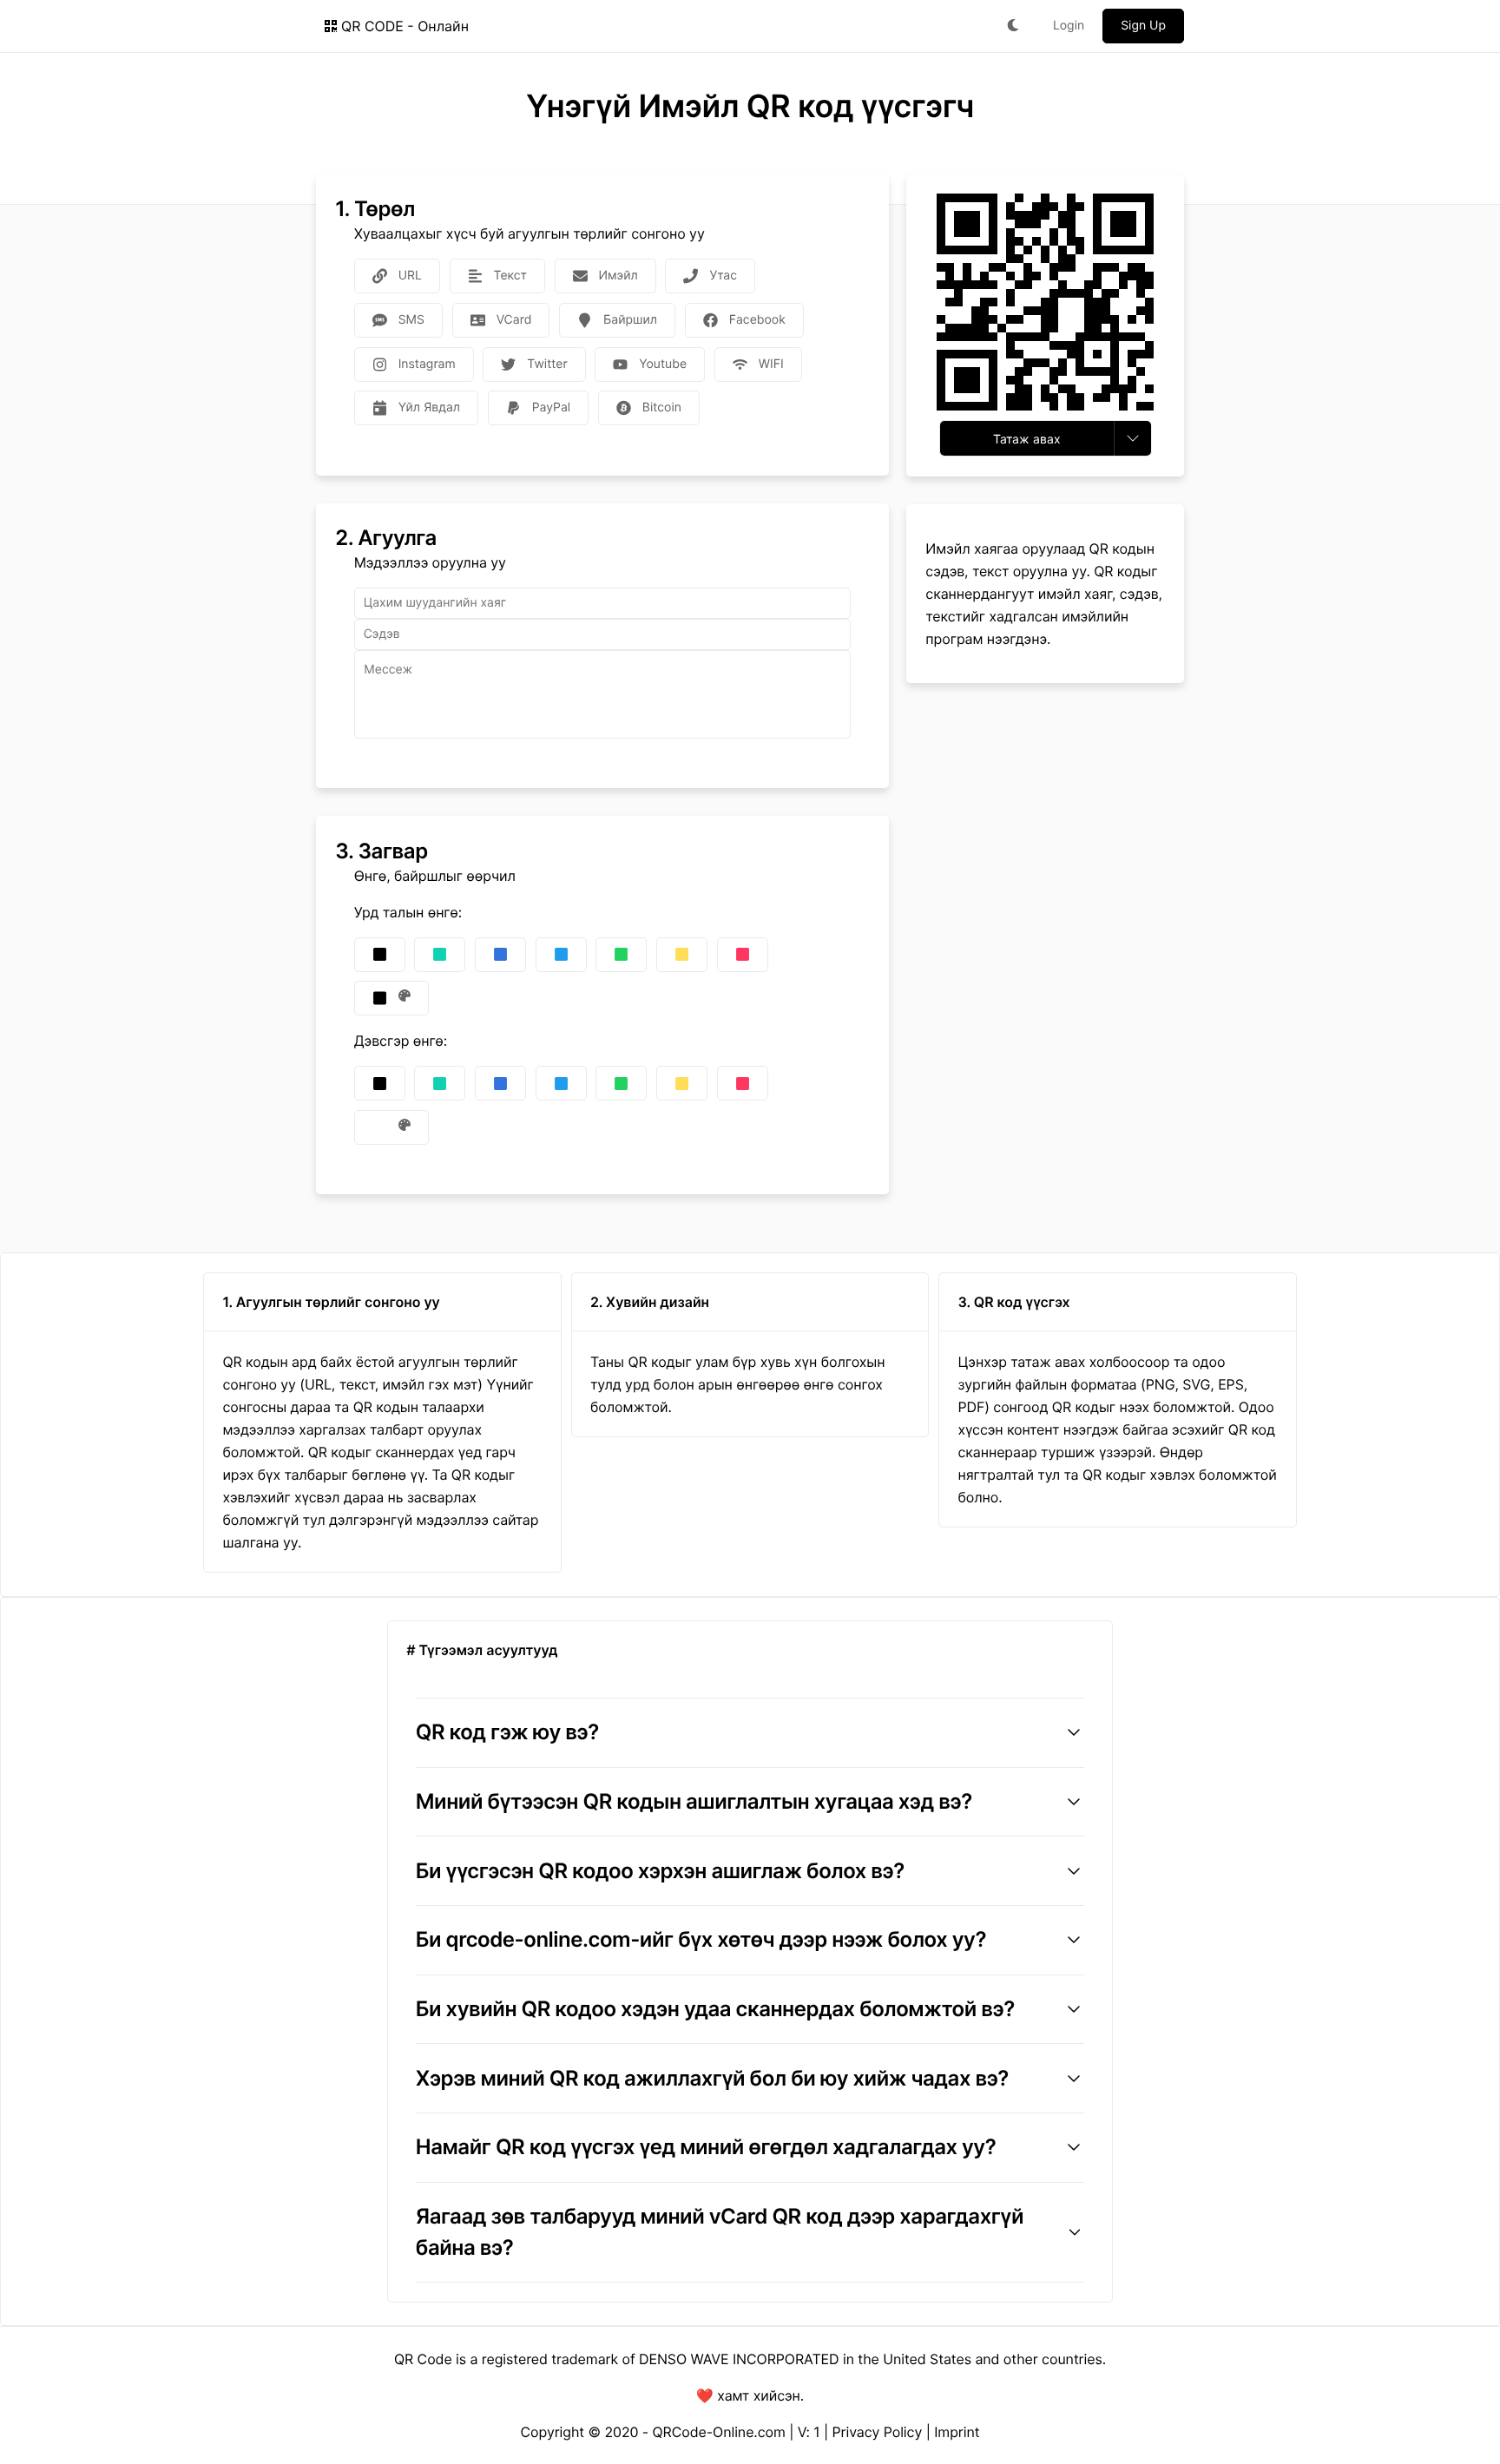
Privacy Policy (878, 2432)
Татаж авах (1027, 439)
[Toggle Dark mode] (1013, 26)
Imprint (957, 2432)
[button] (750, 1732)
